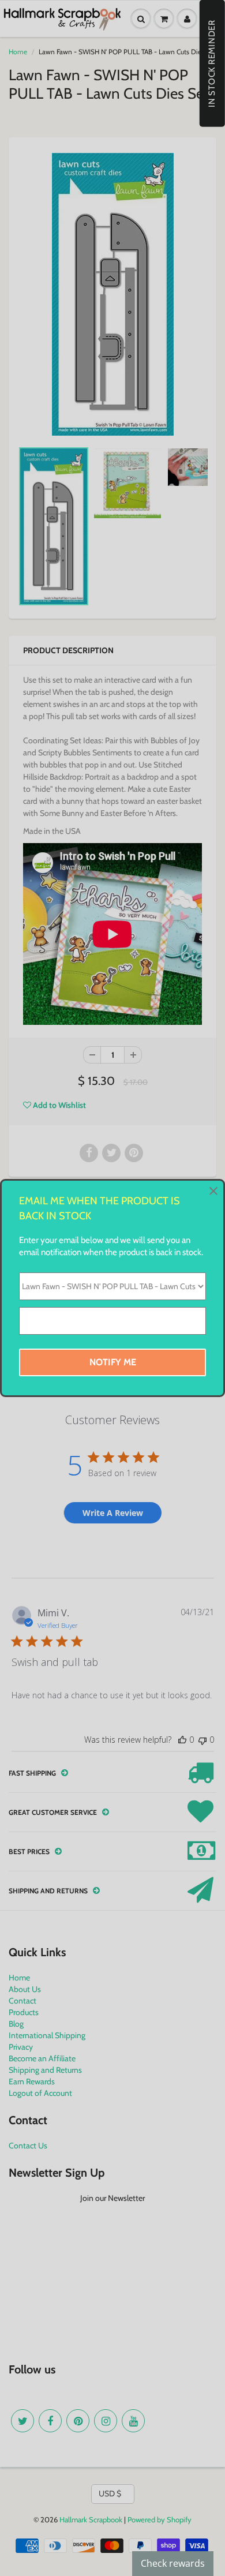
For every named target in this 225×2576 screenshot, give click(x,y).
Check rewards (173, 2563)
